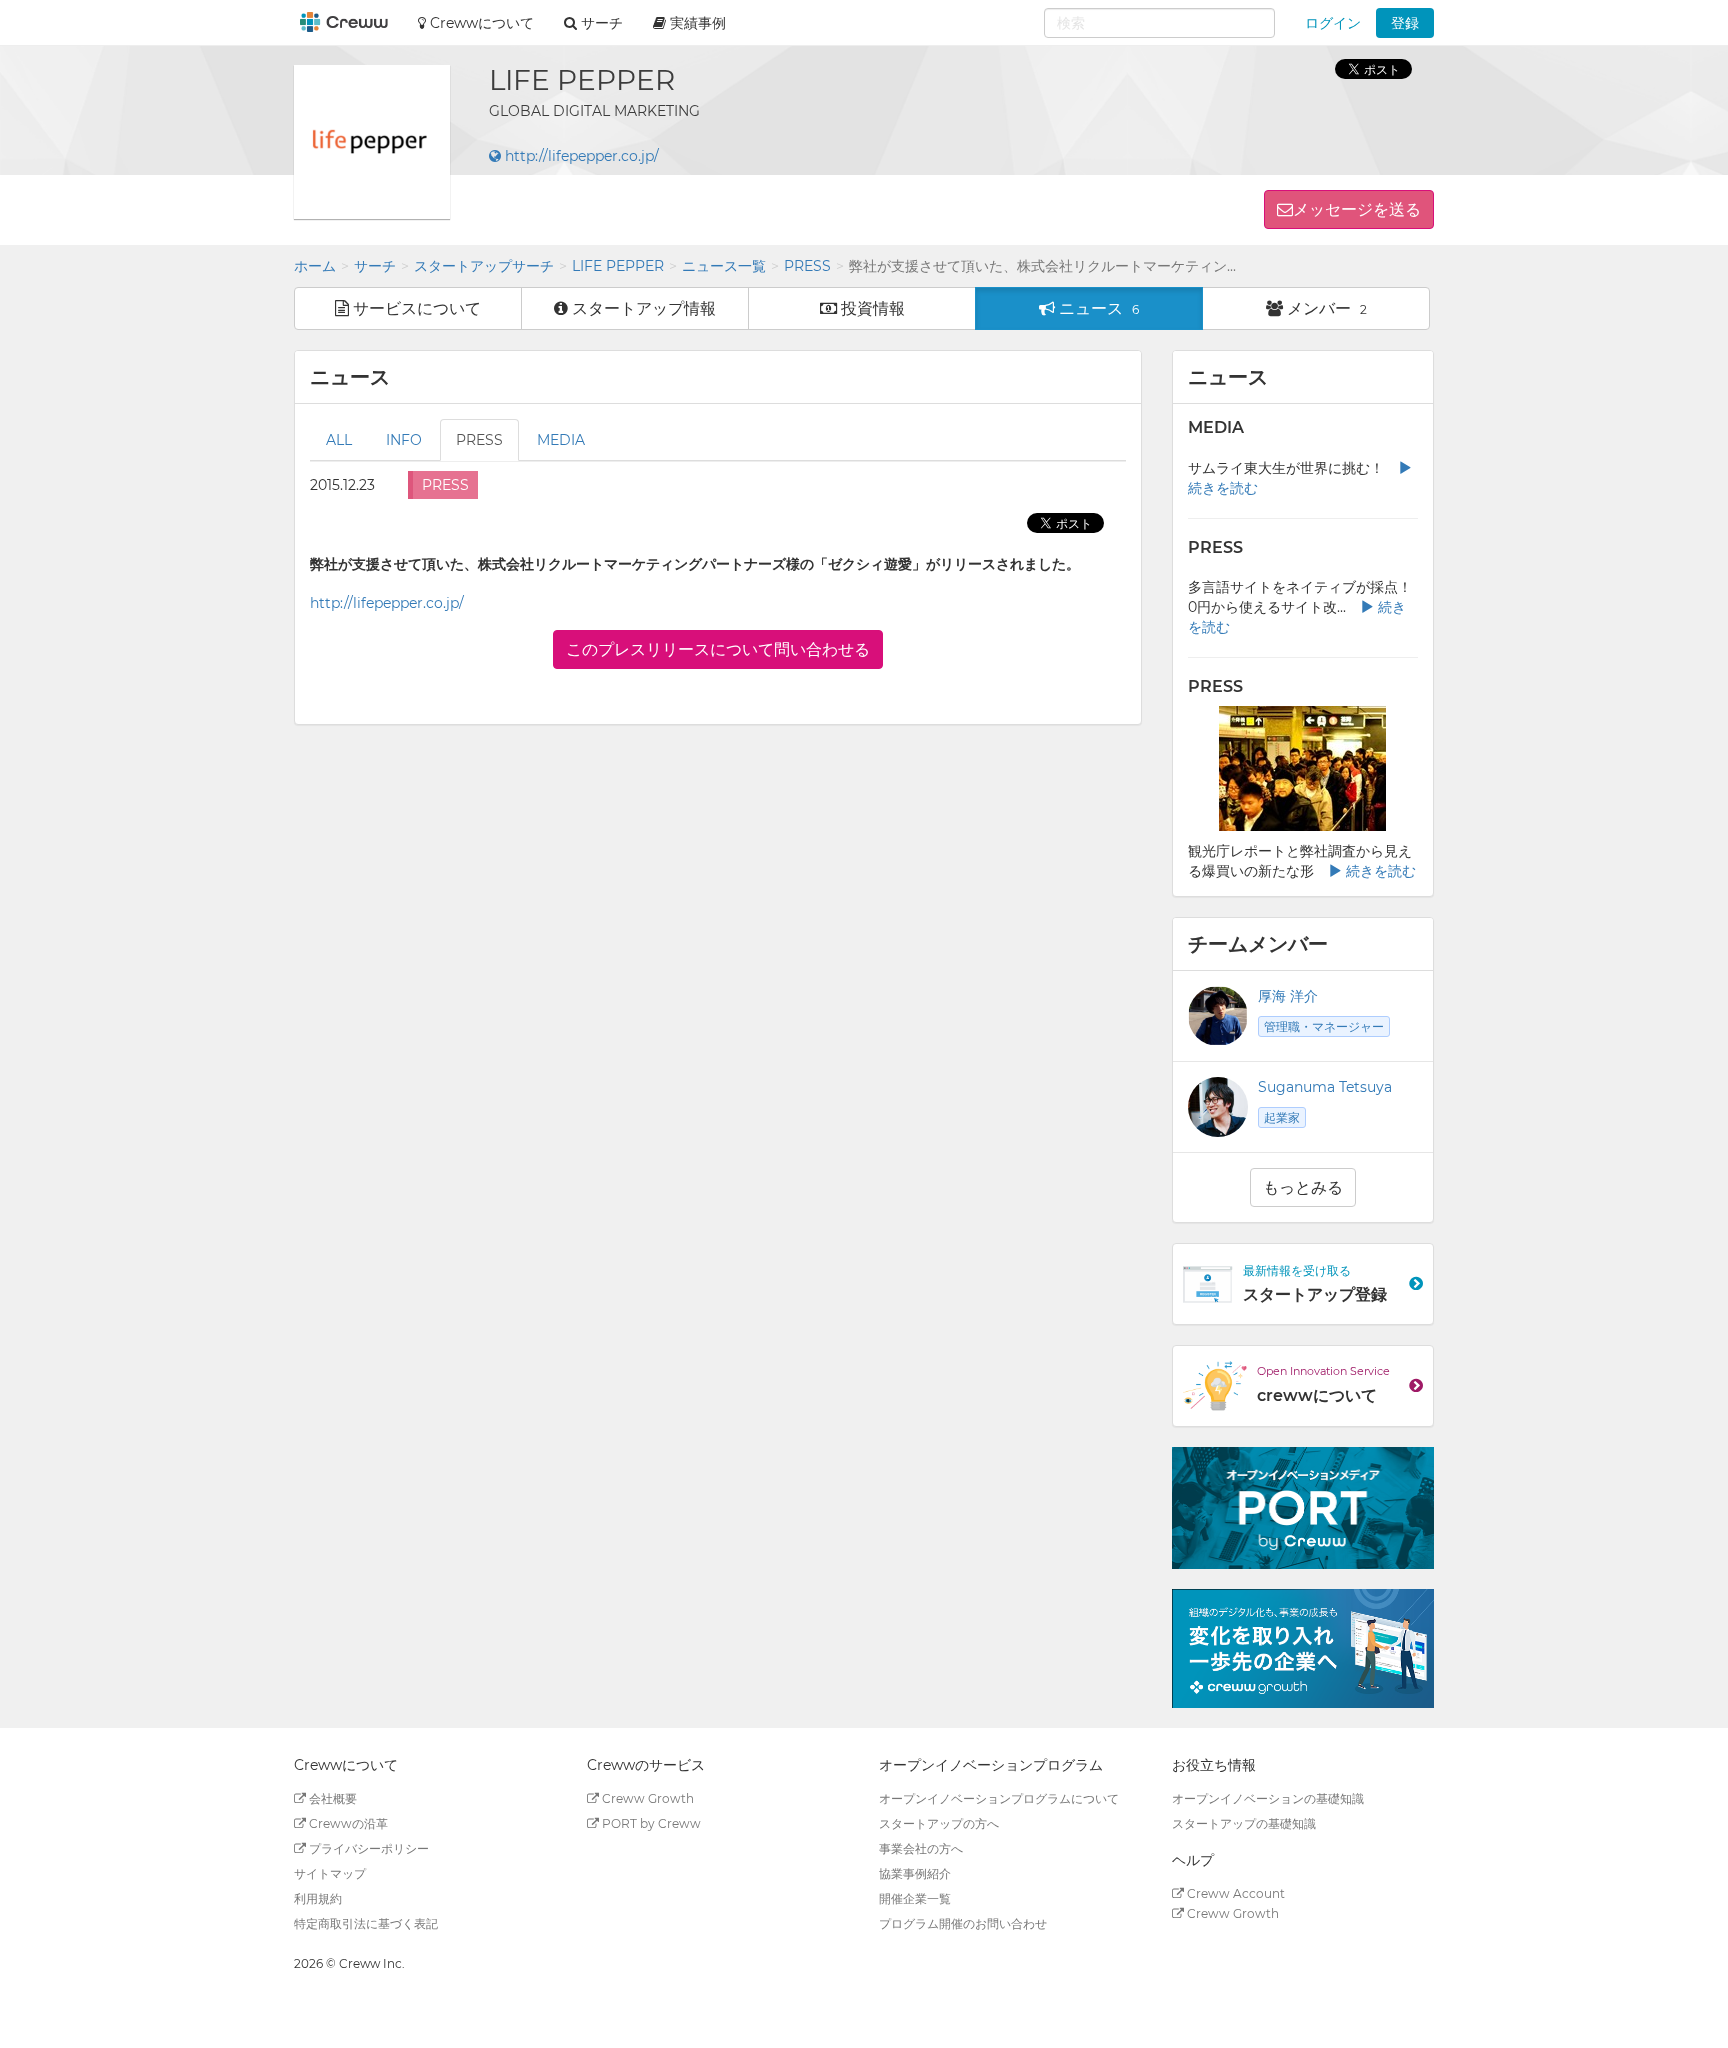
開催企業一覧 (915, 1898)
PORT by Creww (650, 1823)
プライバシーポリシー (367, 1848)
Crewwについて (480, 23)
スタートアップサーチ (484, 266)
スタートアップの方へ (939, 1823)
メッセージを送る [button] (1357, 209)
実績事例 (696, 23)
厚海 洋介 (1288, 996)
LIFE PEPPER (618, 266)
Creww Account (1234, 1893)
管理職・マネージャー (1324, 1026)
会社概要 (331, 1798)
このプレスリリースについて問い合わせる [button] (718, 649)
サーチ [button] (600, 23)
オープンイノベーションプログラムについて (999, 1798)
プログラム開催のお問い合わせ (963, 1923)
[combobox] (1159, 23)
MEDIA (561, 440)
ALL (339, 440)
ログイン (1333, 23)
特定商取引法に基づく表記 (366, 1923)
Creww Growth (646, 1798)
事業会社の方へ (921, 1848)
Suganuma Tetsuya (1325, 1087)
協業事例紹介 (915, 1873)
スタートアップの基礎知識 (1244, 1823)
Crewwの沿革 (347, 1823)
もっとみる (1303, 1187)
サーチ (375, 266)
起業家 (1282, 1117)
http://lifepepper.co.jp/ (580, 156)
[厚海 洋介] (1218, 1016)
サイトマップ (330, 1873)
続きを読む (1379, 871)
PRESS (807, 266)
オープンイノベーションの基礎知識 (1268, 1798)
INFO (404, 440)
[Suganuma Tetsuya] (1218, 1107)
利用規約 (318, 1898)
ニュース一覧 (724, 266)
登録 (1405, 23)
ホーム (315, 266)
